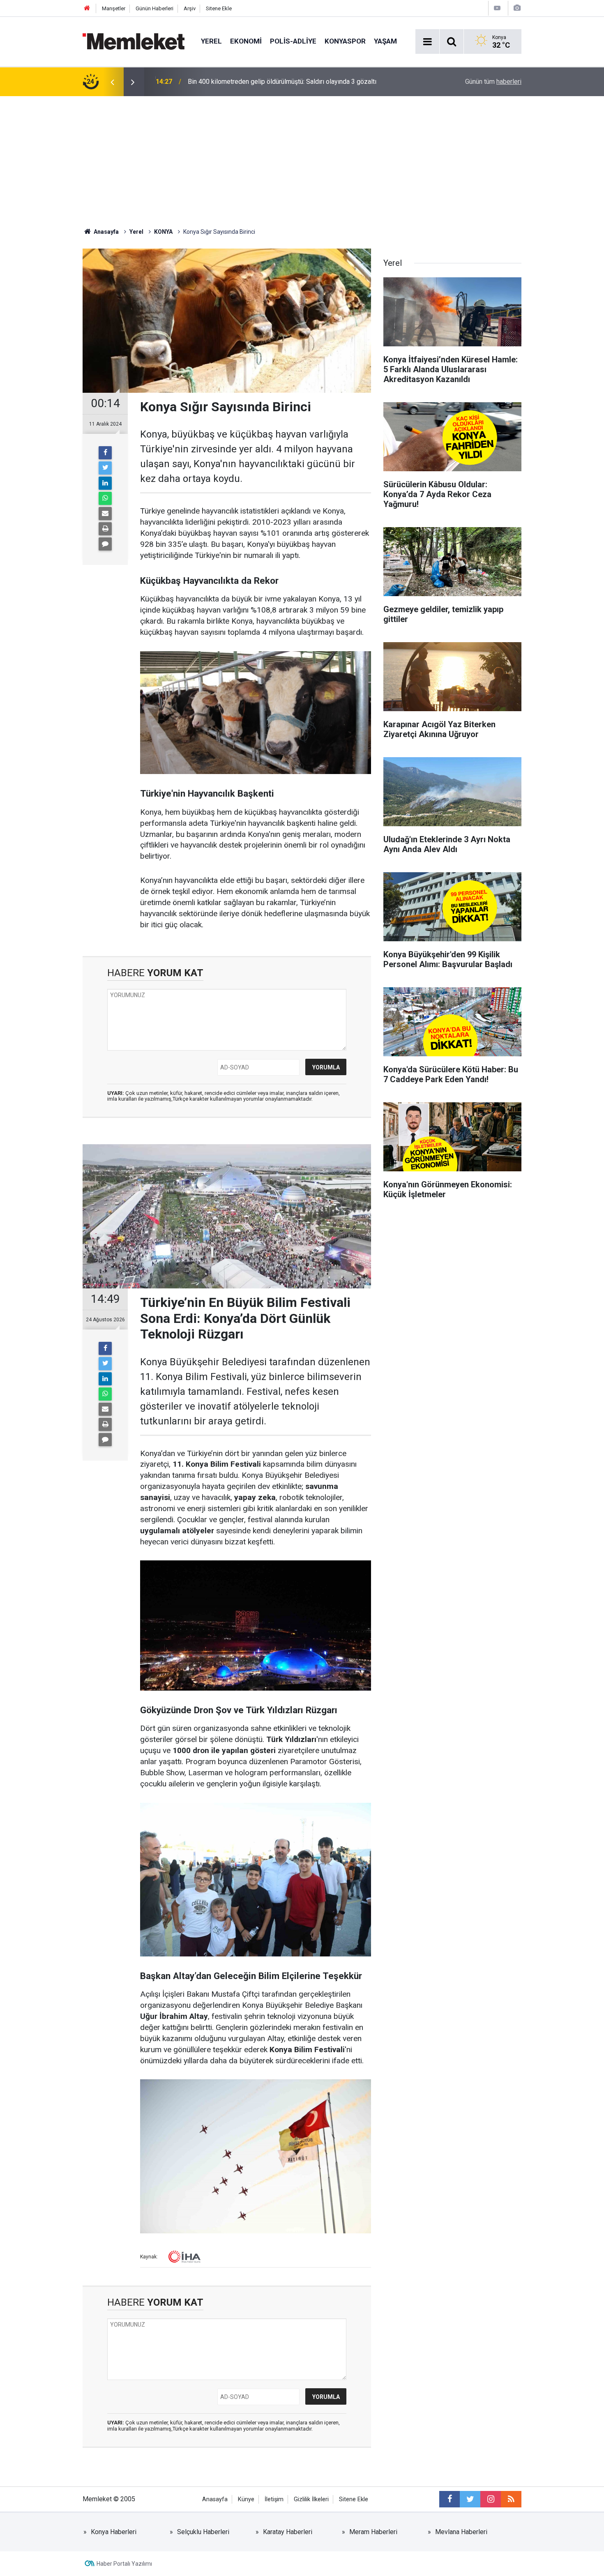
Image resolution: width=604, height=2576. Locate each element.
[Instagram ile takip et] (491, 2499)
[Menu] (427, 42)
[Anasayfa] (87, 8)
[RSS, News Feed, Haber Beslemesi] (511, 2499)
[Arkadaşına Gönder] (105, 514)
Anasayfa (215, 2499)
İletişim (274, 2499)
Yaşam (385, 41)
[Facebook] (105, 453)
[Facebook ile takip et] (450, 2499)
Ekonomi (246, 41)
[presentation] (112, 82)
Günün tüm (493, 82)
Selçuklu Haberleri (203, 2532)
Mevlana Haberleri (461, 2532)
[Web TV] (497, 8)
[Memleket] (134, 41)
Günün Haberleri (154, 8)
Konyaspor (345, 41)
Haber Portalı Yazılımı (124, 2564)
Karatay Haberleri (288, 2532)
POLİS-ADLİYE (293, 41)
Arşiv (190, 8)
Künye (246, 2499)
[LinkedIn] (105, 483)
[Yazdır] (105, 529)
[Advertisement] (302, 158)
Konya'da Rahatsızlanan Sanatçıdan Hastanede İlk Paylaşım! (273, 82)
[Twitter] (105, 468)
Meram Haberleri (373, 2532)
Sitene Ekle (219, 8)
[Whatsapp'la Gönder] (105, 498)
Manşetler (114, 8)
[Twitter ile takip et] (470, 2499)
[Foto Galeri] (517, 8)
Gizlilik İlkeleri (311, 2499)
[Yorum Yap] (105, 544)
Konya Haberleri (114, 2532)
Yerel (211, 41)
